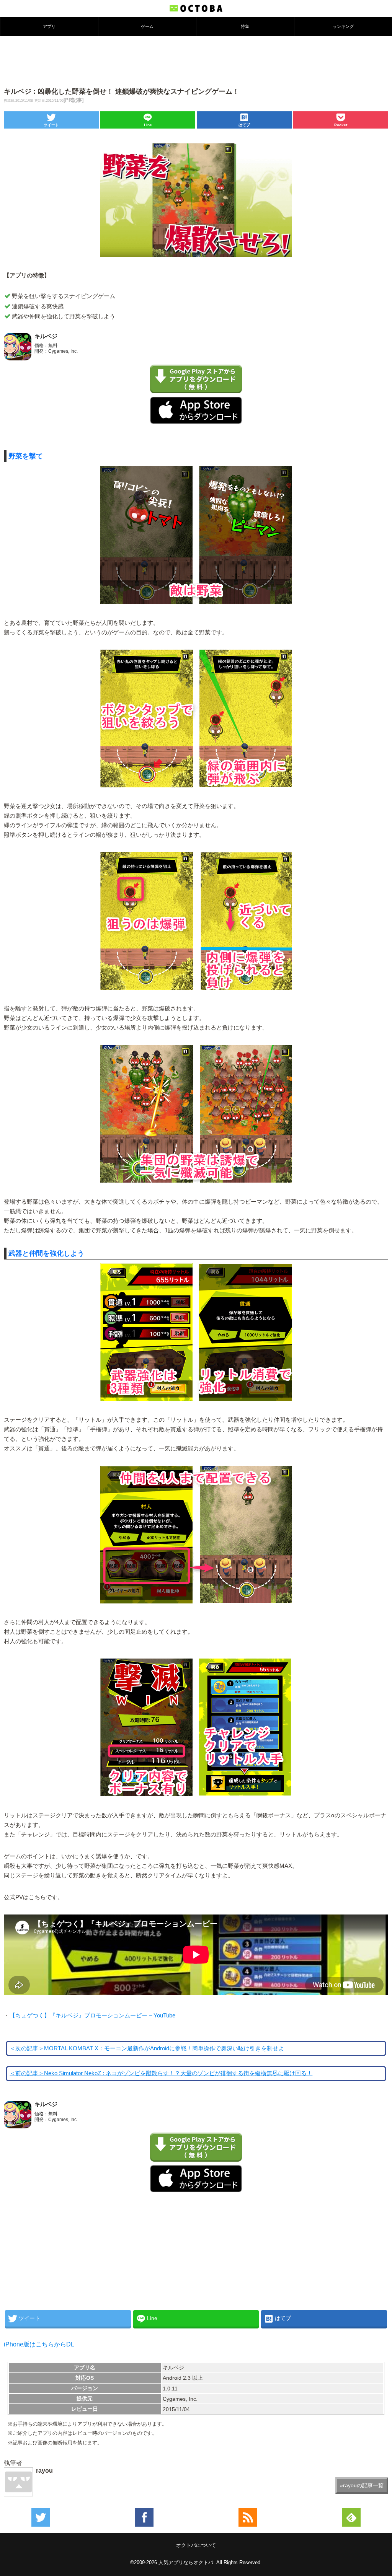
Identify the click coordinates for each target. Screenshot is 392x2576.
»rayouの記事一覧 (362, 2485)
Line (148, 125)
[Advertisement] (196, 61)
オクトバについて (196, 2545)
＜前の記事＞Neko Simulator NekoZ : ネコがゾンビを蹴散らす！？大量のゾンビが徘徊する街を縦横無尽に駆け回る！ (161, 2073)
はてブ (244, 125)
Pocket (341, 125)
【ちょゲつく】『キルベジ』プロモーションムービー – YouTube (92, 2016)
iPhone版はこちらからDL (39, 2344)
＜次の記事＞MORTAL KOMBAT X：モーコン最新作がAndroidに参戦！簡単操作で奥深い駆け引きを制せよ (147, 2048)
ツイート (51, 125)
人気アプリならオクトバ (186, 2562)
